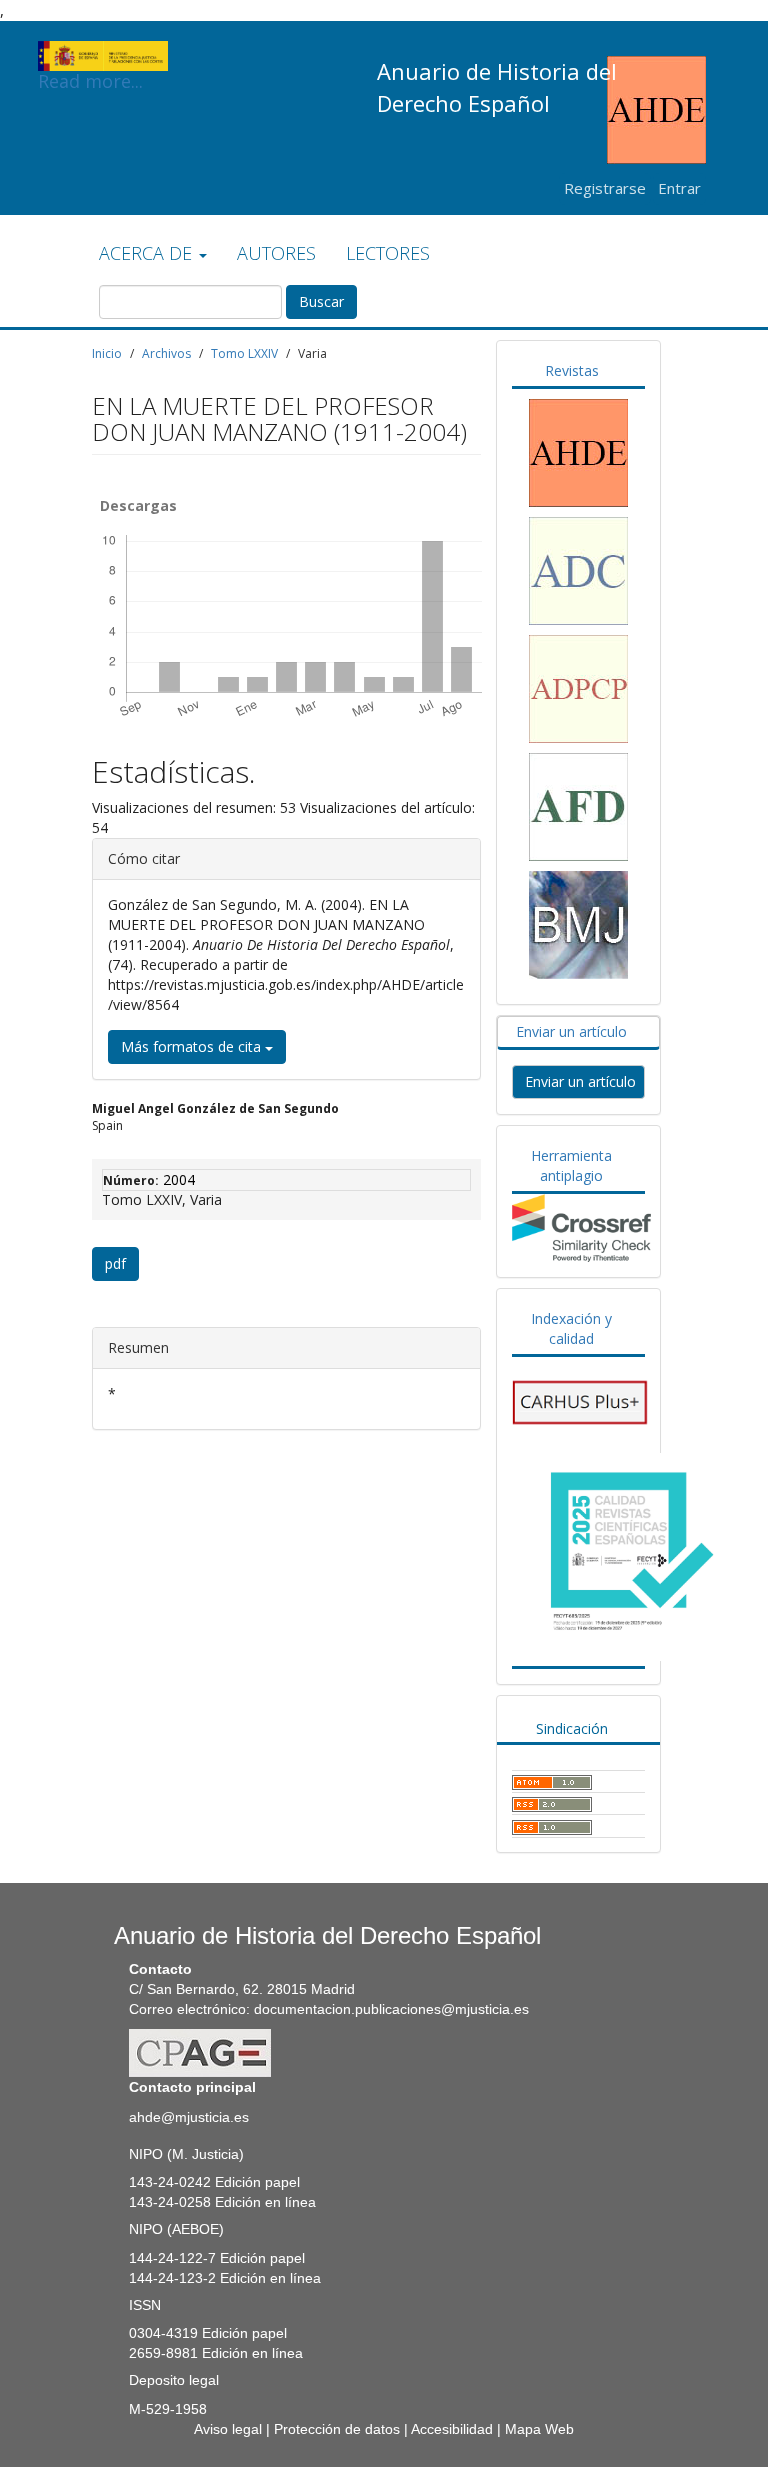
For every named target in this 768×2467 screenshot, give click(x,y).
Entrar (679, 188)
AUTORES (276, 253)
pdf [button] (115, 1263)
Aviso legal (228, 2429)
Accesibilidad (452, 2429)
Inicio (107, 353)
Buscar (321, 301)
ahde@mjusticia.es (189, 2117)
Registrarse (605, 188)
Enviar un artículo (580, 1081)
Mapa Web (539, 2429)
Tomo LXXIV (244, 353)
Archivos (166, 353)
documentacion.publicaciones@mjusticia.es (391, 2009)
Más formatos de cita (193, 1046)
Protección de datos (337, 2429)
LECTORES (388, 253)
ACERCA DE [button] (148, 253)
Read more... (90, 70)
